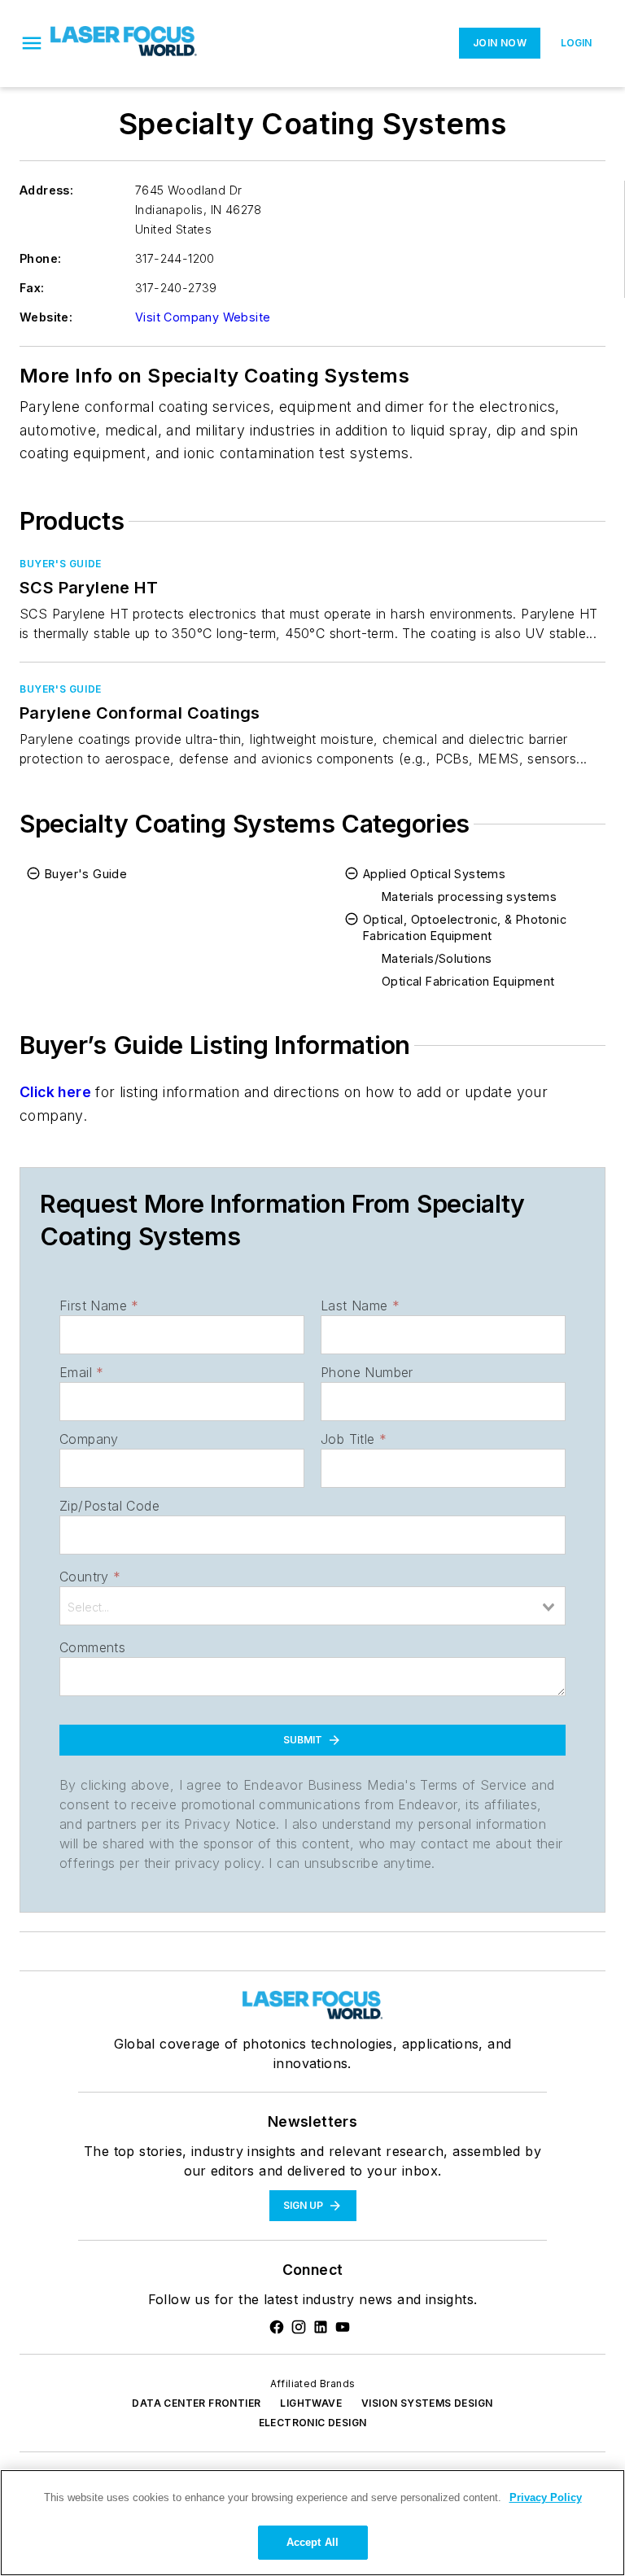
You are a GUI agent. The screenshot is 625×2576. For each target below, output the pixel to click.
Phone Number (367, 1372)
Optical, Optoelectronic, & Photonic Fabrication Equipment (465, 927)
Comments (92, 1647)
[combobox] (312, 1606)
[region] (312, 2523)
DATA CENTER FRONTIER (196, 2403)
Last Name (360, 1305)
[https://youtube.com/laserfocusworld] (343, 2327)
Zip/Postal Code (109, 1506)
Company (89, 1439)
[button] (32, 43)
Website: (46, 317)
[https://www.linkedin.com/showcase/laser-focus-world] (321, 2327)
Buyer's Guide (61, 564)
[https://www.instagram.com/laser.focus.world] (299, 2327)
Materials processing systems (469, 897)
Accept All (312, 2542)
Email (81, 1372)
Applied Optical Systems (434, 874)
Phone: (40, 258)
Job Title (354, 1439)
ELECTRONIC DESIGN (313, 2423)
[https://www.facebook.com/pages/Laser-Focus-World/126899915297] (277, 2327)
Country (90, 1577)
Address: (46, 190)
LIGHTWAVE (311, 2403)
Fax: (32, 288)
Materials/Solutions (437, 958)
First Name (99, 1305)
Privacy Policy (546, 2497)
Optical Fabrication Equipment (468, 981)
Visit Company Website (203, 317)
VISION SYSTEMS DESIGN (427, 2403)
